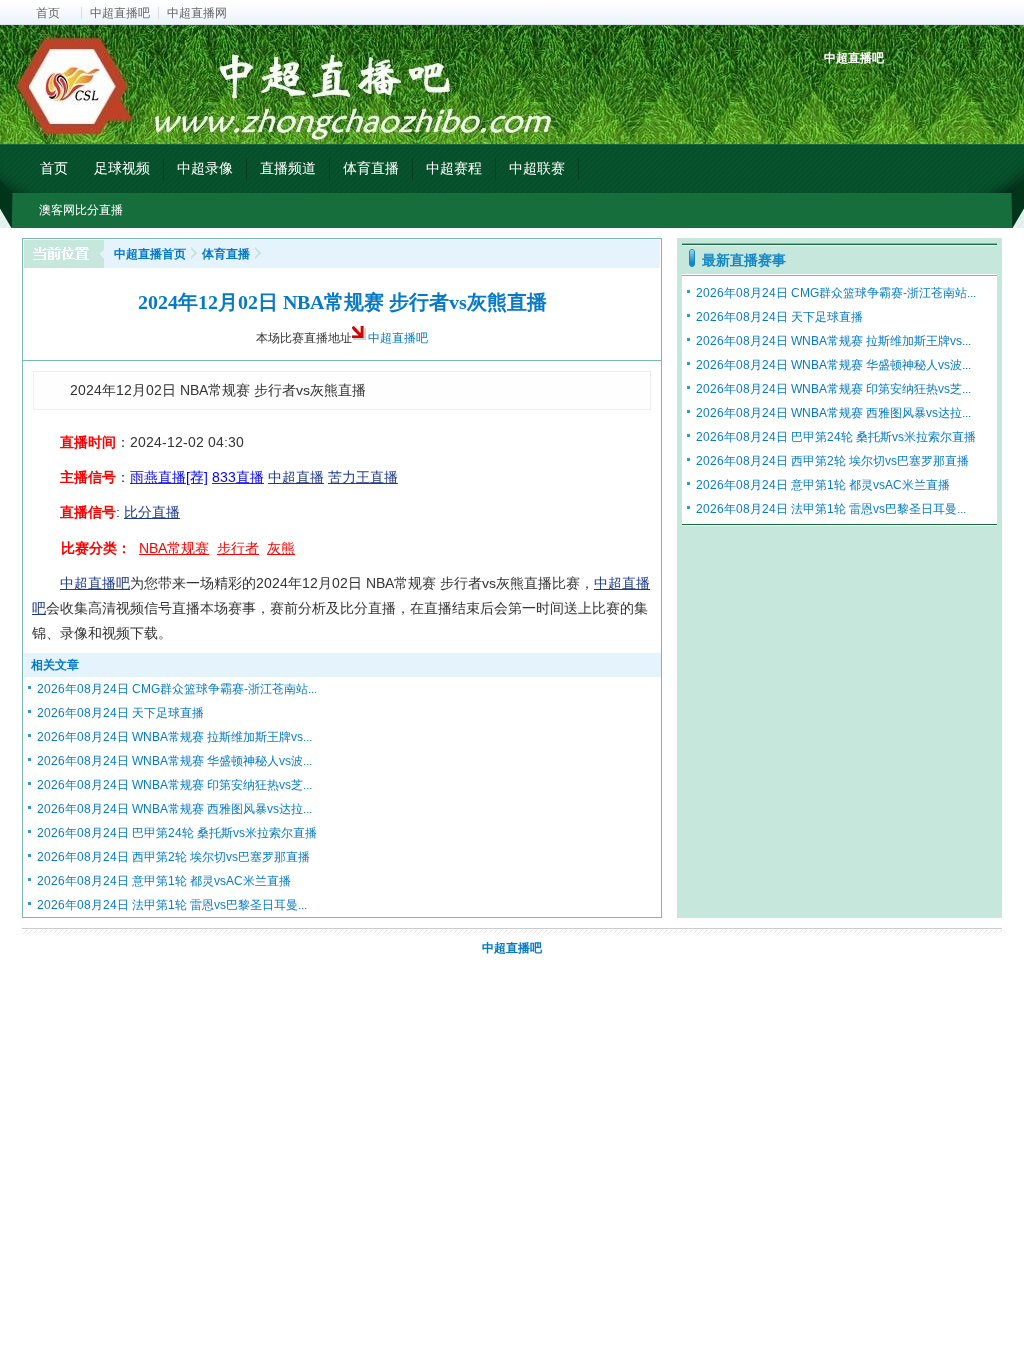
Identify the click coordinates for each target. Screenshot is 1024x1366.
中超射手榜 (887, 92)
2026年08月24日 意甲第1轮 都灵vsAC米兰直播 (164, 881)
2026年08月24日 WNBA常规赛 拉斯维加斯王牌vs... (174, 737)
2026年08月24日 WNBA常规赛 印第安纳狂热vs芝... (174, 785)
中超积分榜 (841, 92)
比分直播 (152, 512)
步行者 (238, 548)
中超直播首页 (150, 254)
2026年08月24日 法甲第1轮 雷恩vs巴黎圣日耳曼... (172, 905)
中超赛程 (454, 168)
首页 (48, 13)
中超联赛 (537, 168)
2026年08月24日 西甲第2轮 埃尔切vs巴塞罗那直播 (173, 857)
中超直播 (296, 477)
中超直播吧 (120, 13)
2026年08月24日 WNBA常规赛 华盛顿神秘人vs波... (174, 761)
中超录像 (205, 168)
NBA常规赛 (174, 548)
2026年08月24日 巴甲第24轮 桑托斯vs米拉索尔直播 (177, 833)
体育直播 (371, 168)
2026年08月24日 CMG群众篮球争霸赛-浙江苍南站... (177, 689)
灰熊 (281, 548)
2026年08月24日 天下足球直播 (120, 713)
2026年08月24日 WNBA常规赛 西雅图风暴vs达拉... (174, 809)
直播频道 (288, 168)
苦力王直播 (363, 477)
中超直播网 (197, 13)
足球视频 (122, 168)
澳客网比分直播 (81, 210)
